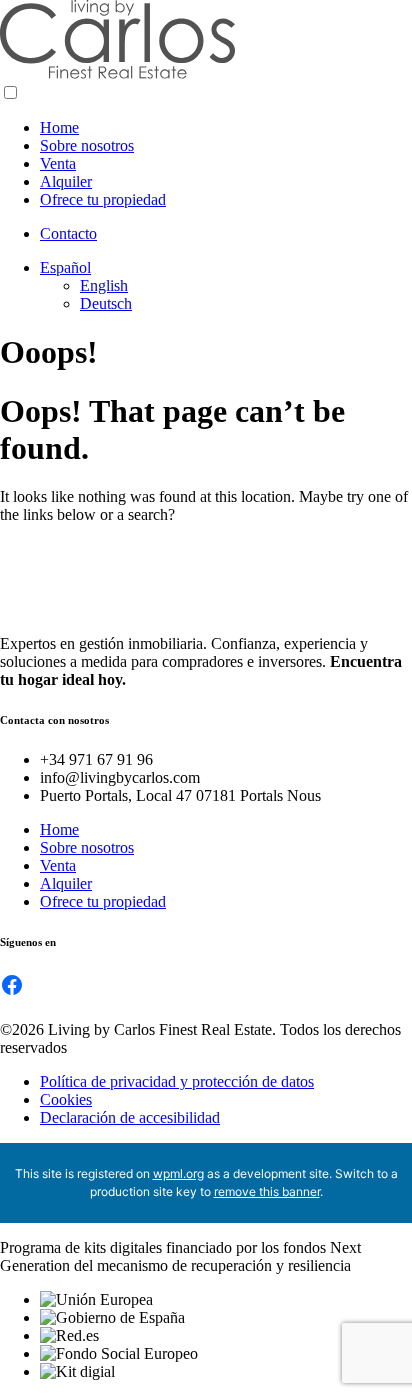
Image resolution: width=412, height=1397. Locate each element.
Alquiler (66, 181)
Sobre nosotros (87, 145)
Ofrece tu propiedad (103, 199)
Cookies (66, 1099)
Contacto (68, 233)
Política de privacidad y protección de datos (177, 1081)
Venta (58, 163)
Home (59, 127)
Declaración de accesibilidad (130, 1117)
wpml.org (178, 1173)
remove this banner (267, 1191)
